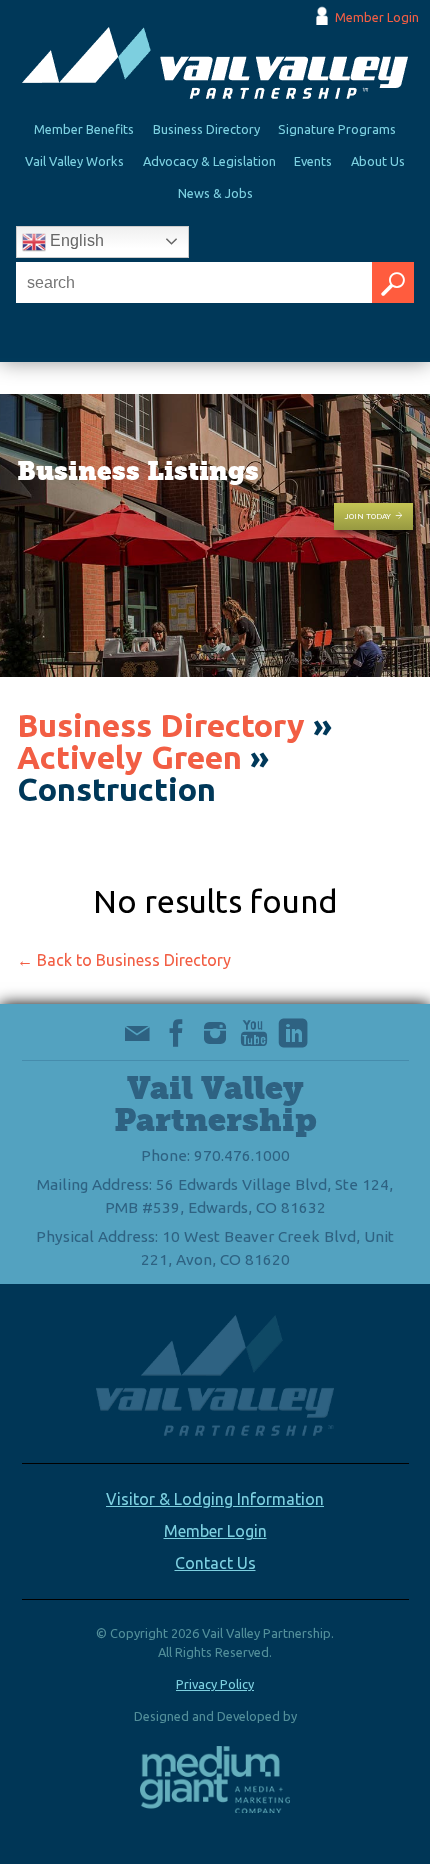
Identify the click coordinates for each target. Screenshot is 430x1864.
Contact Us (215, 1563)
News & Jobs (215, 193)
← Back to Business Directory (124, 960)
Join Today (368, 516)
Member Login (377, 17)
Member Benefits (84, 129)
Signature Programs (337, 129)
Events (313, 161)
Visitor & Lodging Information (215, 1499)
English (75, 240)
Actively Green (129, 757)
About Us (378, 161)
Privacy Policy (215, 1684)
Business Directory (206, 129)
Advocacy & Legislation (209, 161)
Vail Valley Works (74, 161)
